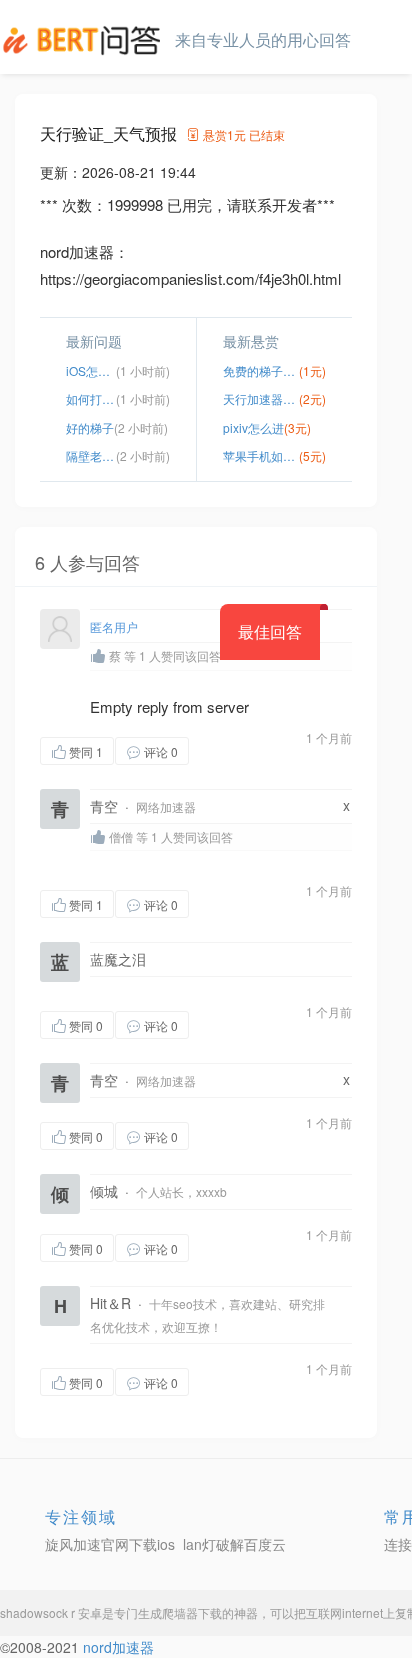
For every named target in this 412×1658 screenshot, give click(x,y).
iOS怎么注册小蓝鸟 (91, 370)
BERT (85, 40)
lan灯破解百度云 (234, 1544)
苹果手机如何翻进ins (261, 455)
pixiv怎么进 (253, 427)
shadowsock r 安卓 (51, 1612)
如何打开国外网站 (91, 398)
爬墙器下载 (192, 1612)
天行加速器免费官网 (261, 398)
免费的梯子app (261, 370)
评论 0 (161, 751)
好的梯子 (90, 427)
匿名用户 (114, 626)
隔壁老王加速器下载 (91, 455)
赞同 (86, 751)
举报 (284, 750)
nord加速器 (118, 1647)
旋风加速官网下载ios (110, 1544)
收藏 (229, 750)
